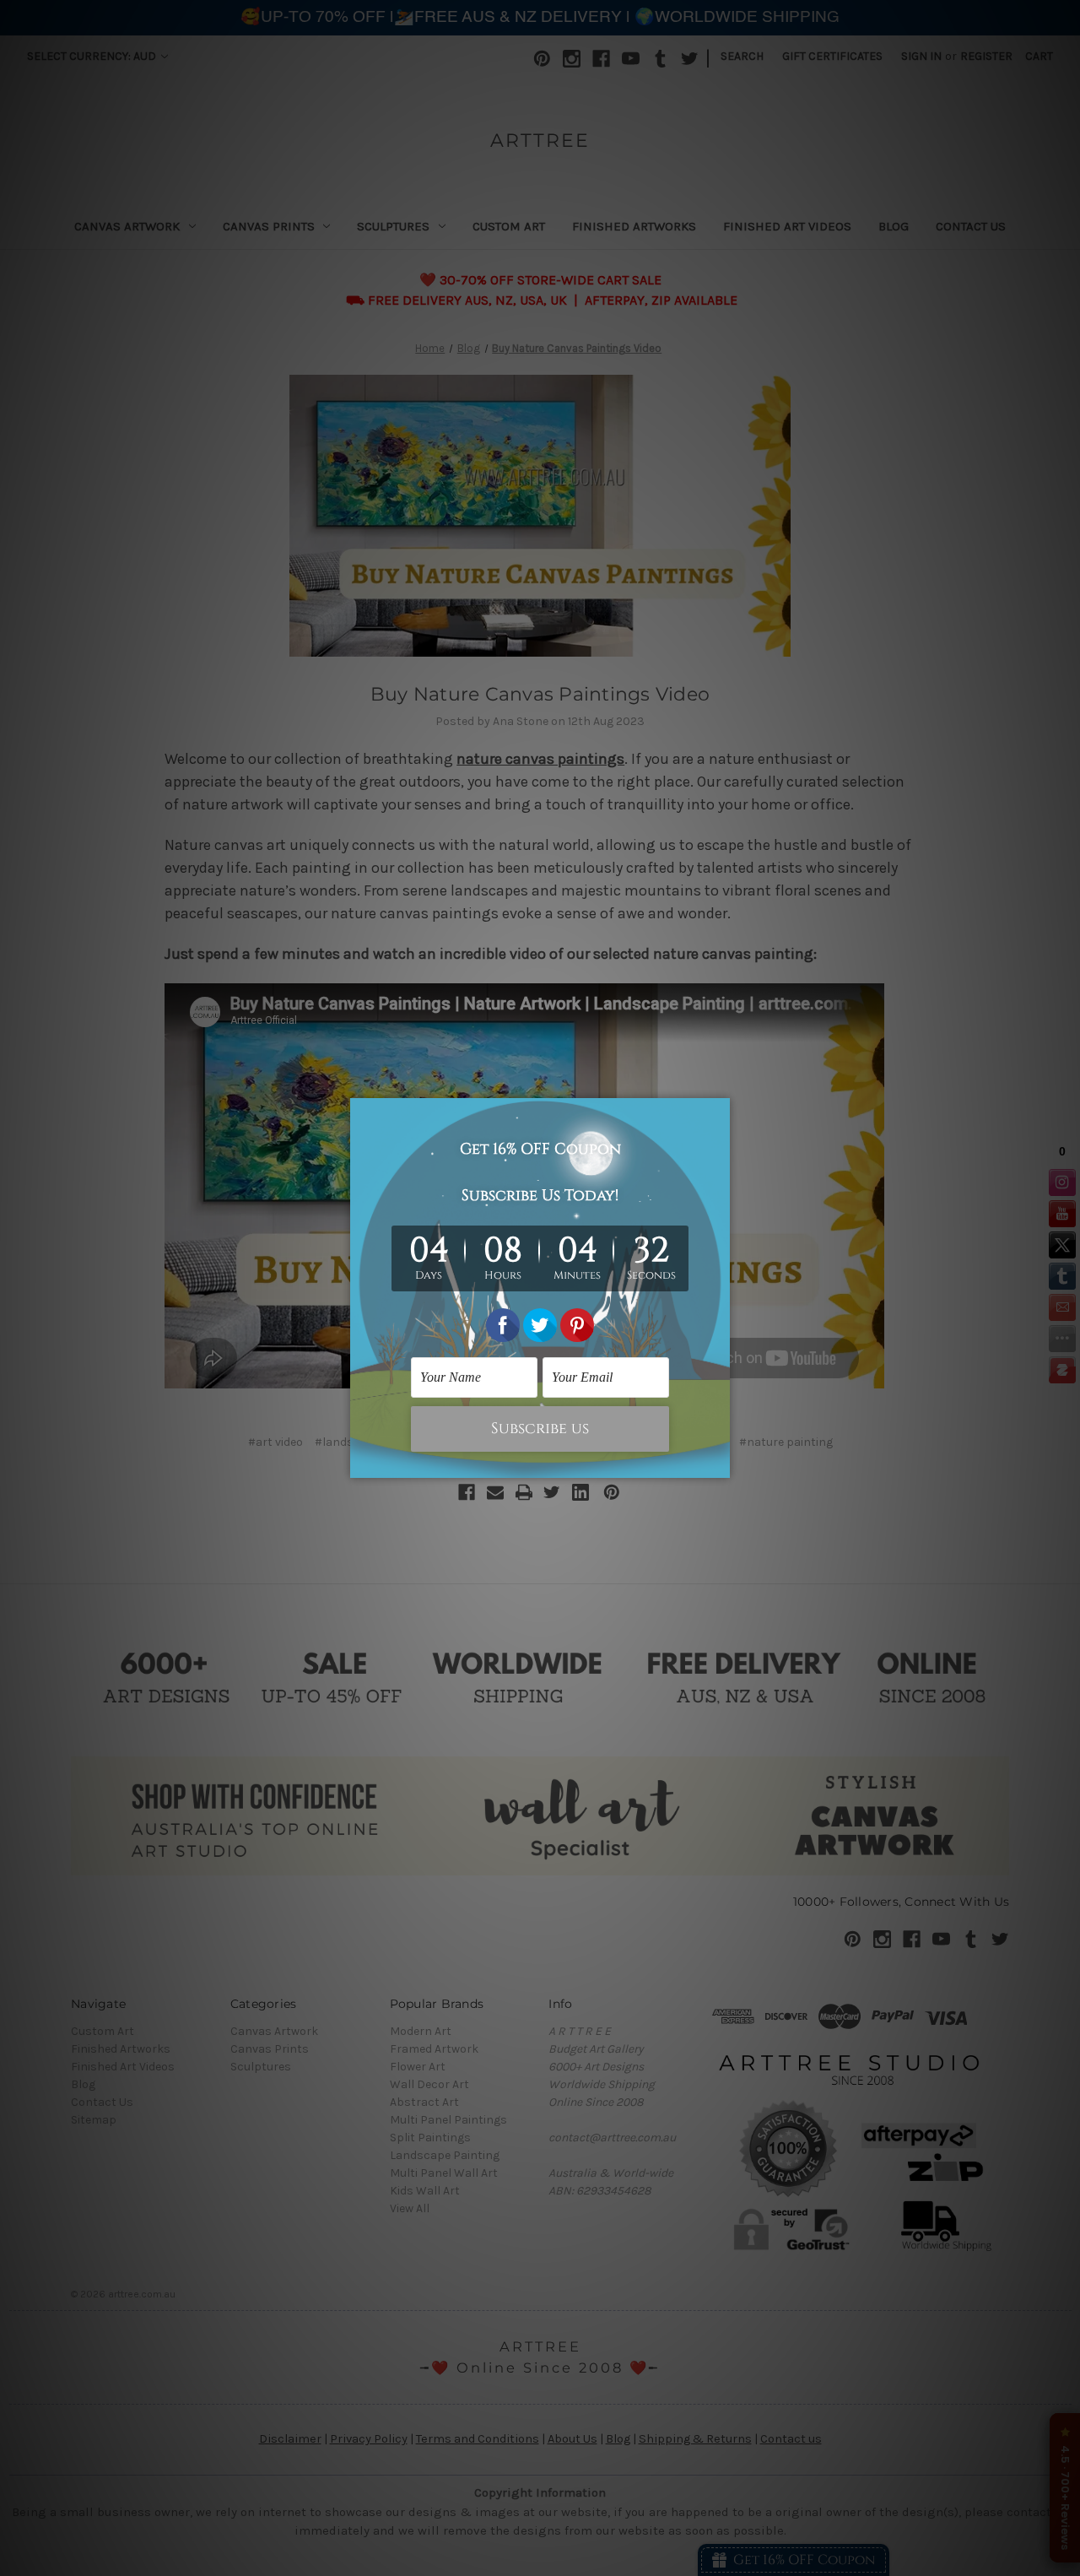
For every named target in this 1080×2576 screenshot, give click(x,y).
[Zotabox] (719, 1463)
